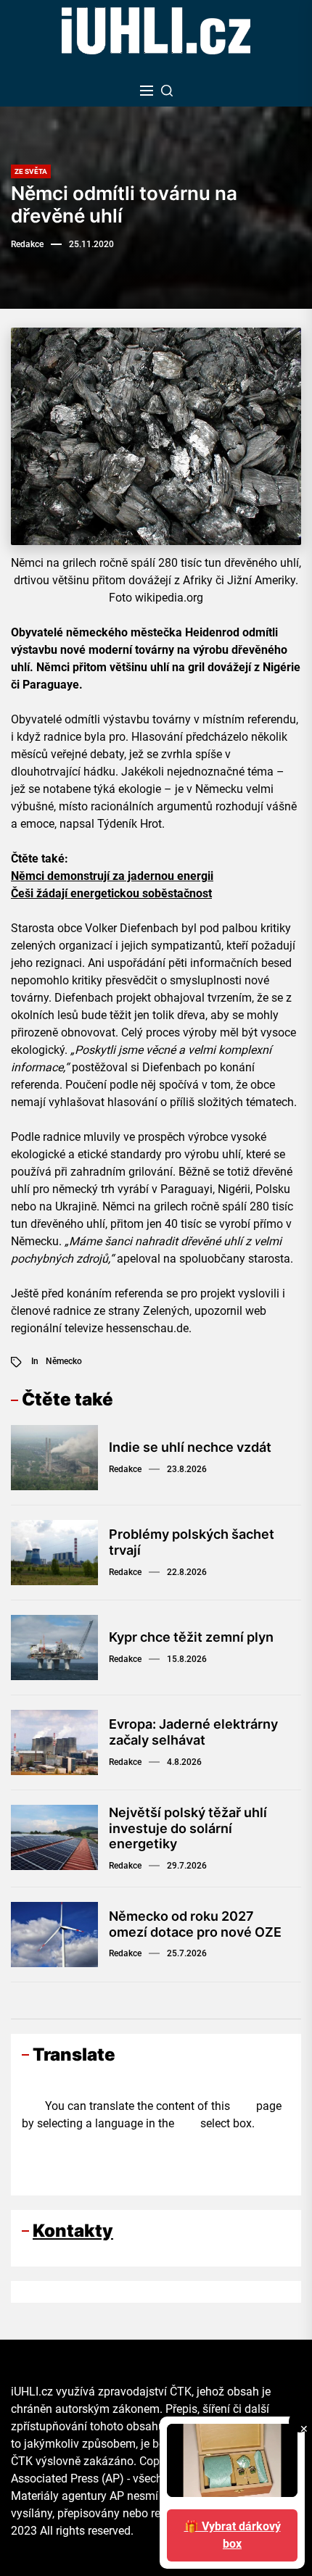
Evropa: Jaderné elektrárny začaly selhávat (193, 1732)
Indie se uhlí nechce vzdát (190, 1447)
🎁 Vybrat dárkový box (233, 2535)
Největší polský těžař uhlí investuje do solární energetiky (188, 1828)
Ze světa (31, 171)
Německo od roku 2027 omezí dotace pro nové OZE (195, 1924)
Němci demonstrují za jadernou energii (112, 876)
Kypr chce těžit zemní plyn (191, 1637)
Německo (64, 1361)
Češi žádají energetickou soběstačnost (111, 893)
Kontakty (73, 2231)
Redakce (27, 244)
